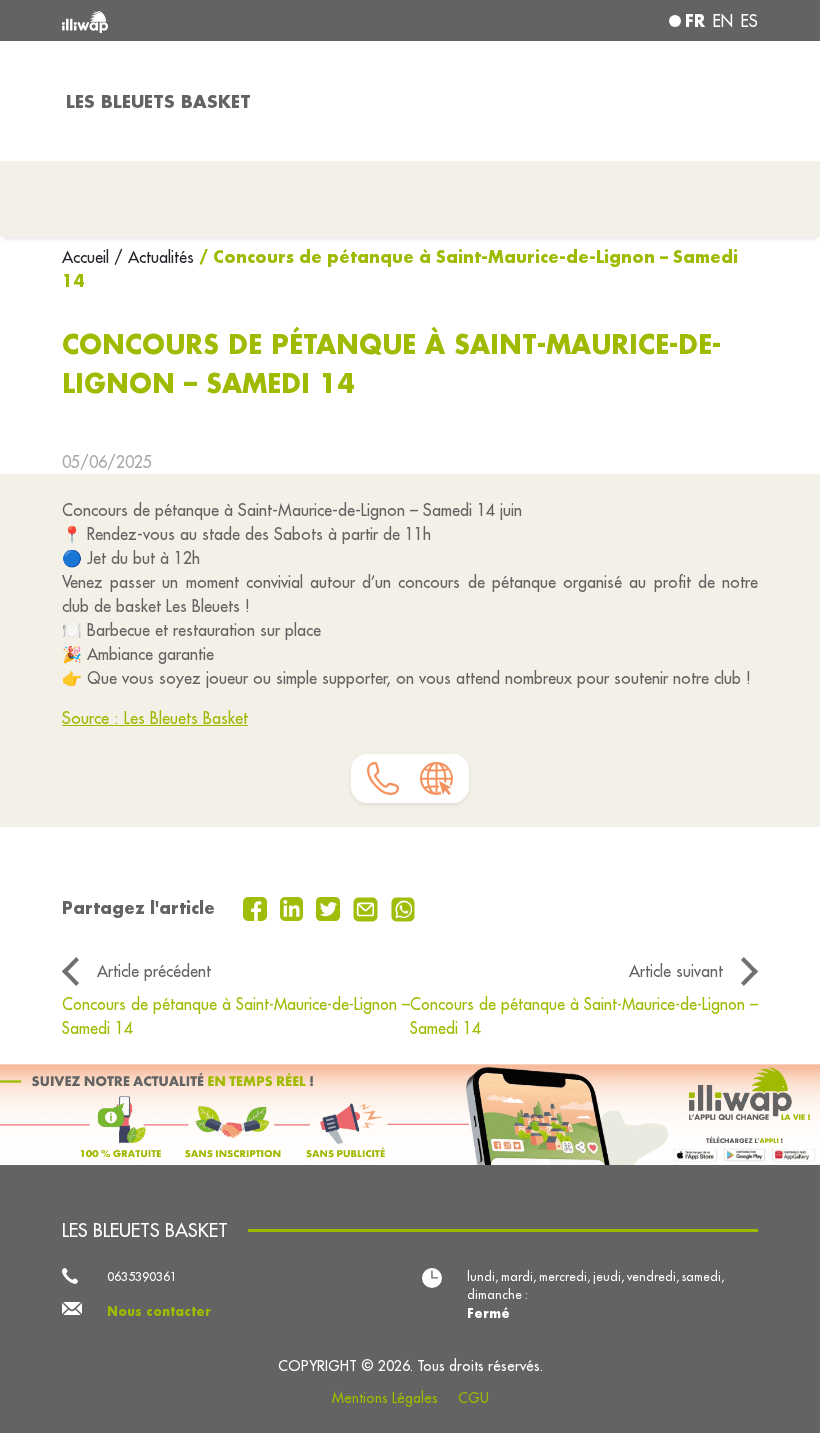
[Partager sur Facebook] (257, 907)
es (749, 21)
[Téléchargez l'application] (410, 1114)
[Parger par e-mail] (368, 907)
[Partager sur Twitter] (330, 907)
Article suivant (676, 971)
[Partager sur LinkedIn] (294, 907)
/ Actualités (154, 257)
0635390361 (142, 1276)
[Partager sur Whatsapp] (403, 907)
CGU (473, 1398)
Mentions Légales (385, 1398)
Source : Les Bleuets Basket (155, 718)
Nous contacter (159, 1311)
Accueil (88, 257)
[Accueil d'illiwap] (200, 20)
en (723, 21)
